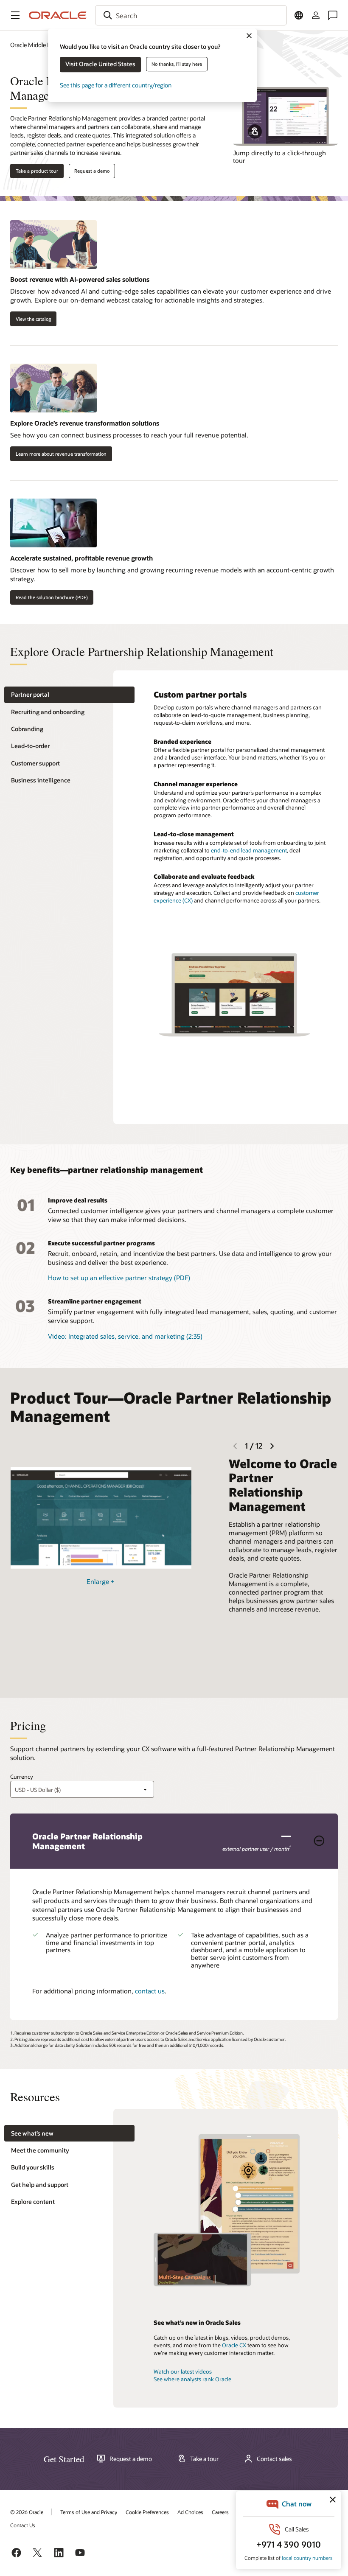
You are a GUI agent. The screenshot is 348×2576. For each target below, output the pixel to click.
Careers (220, 2512)
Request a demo (131, 2459)
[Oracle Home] (58, 15)
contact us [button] (150, 1991)
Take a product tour (37, 171)
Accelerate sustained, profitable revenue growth (81, 558)
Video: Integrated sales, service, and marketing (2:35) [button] (125, 1336)
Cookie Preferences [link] (147, 2512)
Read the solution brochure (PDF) (52, 597)
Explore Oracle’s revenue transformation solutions (85, 423)
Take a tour (204, 2459)
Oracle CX (234, 2345)
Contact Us (23, 2525)
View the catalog (33, 319)
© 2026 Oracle (27, 2512)
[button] (15, 15)
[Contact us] (333, 15)
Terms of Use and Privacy (89, 2512)
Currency (22, 1777)
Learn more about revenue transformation (61, 454)
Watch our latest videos (183, 2371)
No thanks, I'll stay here (177, 64)
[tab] (69, 695)
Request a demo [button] (92, 171)
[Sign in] (316, 15)
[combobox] (191, 15)
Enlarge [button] (101, 1581)
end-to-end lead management (249, 850)
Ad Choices (190, 2512)
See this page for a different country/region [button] (116, 85)
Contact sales (274, 2459)
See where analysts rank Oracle (192, 2379)
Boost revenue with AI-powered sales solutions (80, 279)
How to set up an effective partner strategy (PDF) (119, 1278)
